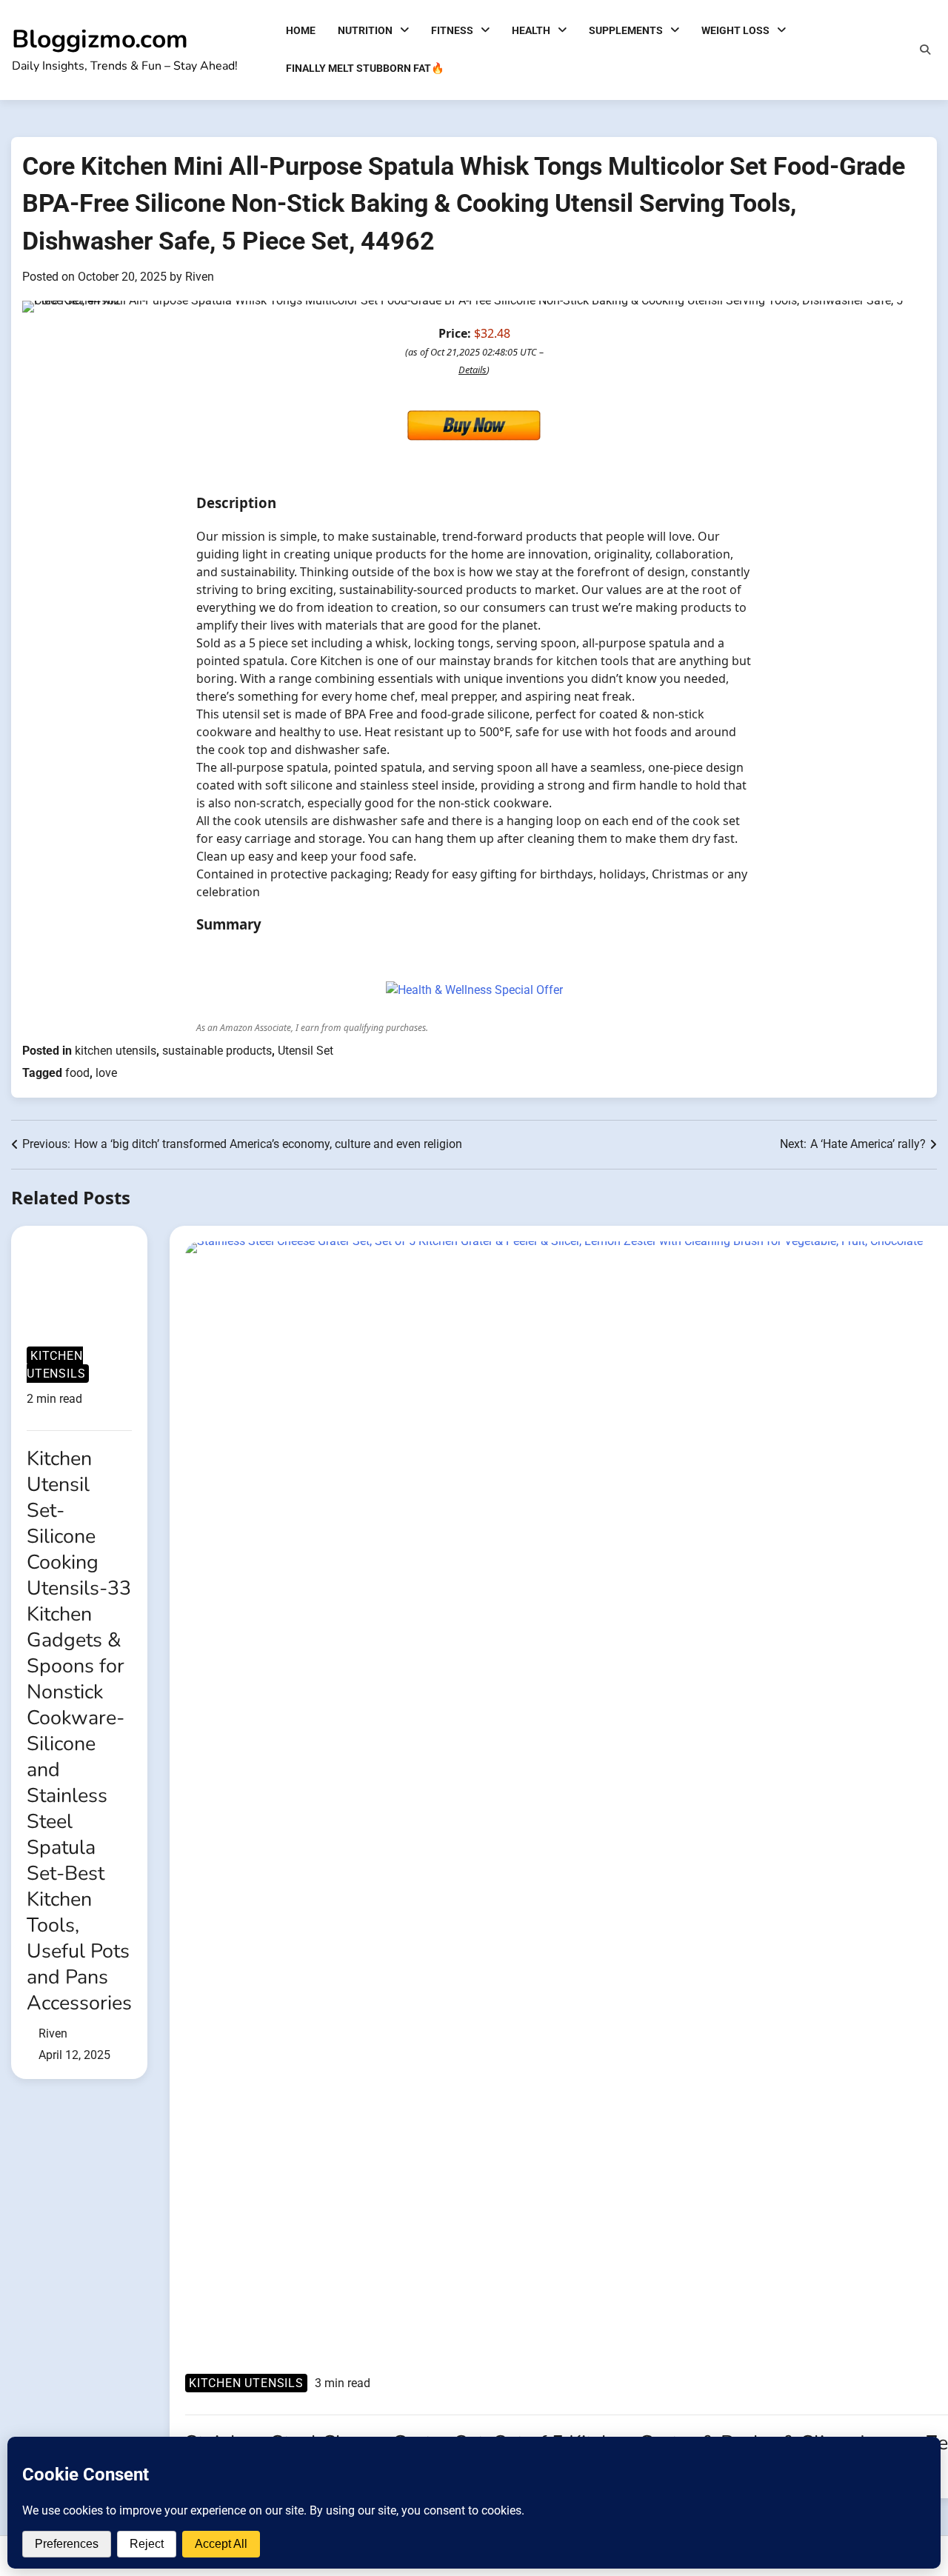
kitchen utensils (116, 1051)
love (106, 1073)
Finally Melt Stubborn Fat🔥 (365, 68)
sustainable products (217, 1051)
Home (301, 30)
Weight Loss (735, 30)
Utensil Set (306, 1051)
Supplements (626, 30)
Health (531, 30)
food (77, 1073)
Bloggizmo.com (100, 39)
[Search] (925, 50)
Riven (200, 277)
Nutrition (365, 30)
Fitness (452, 30)
